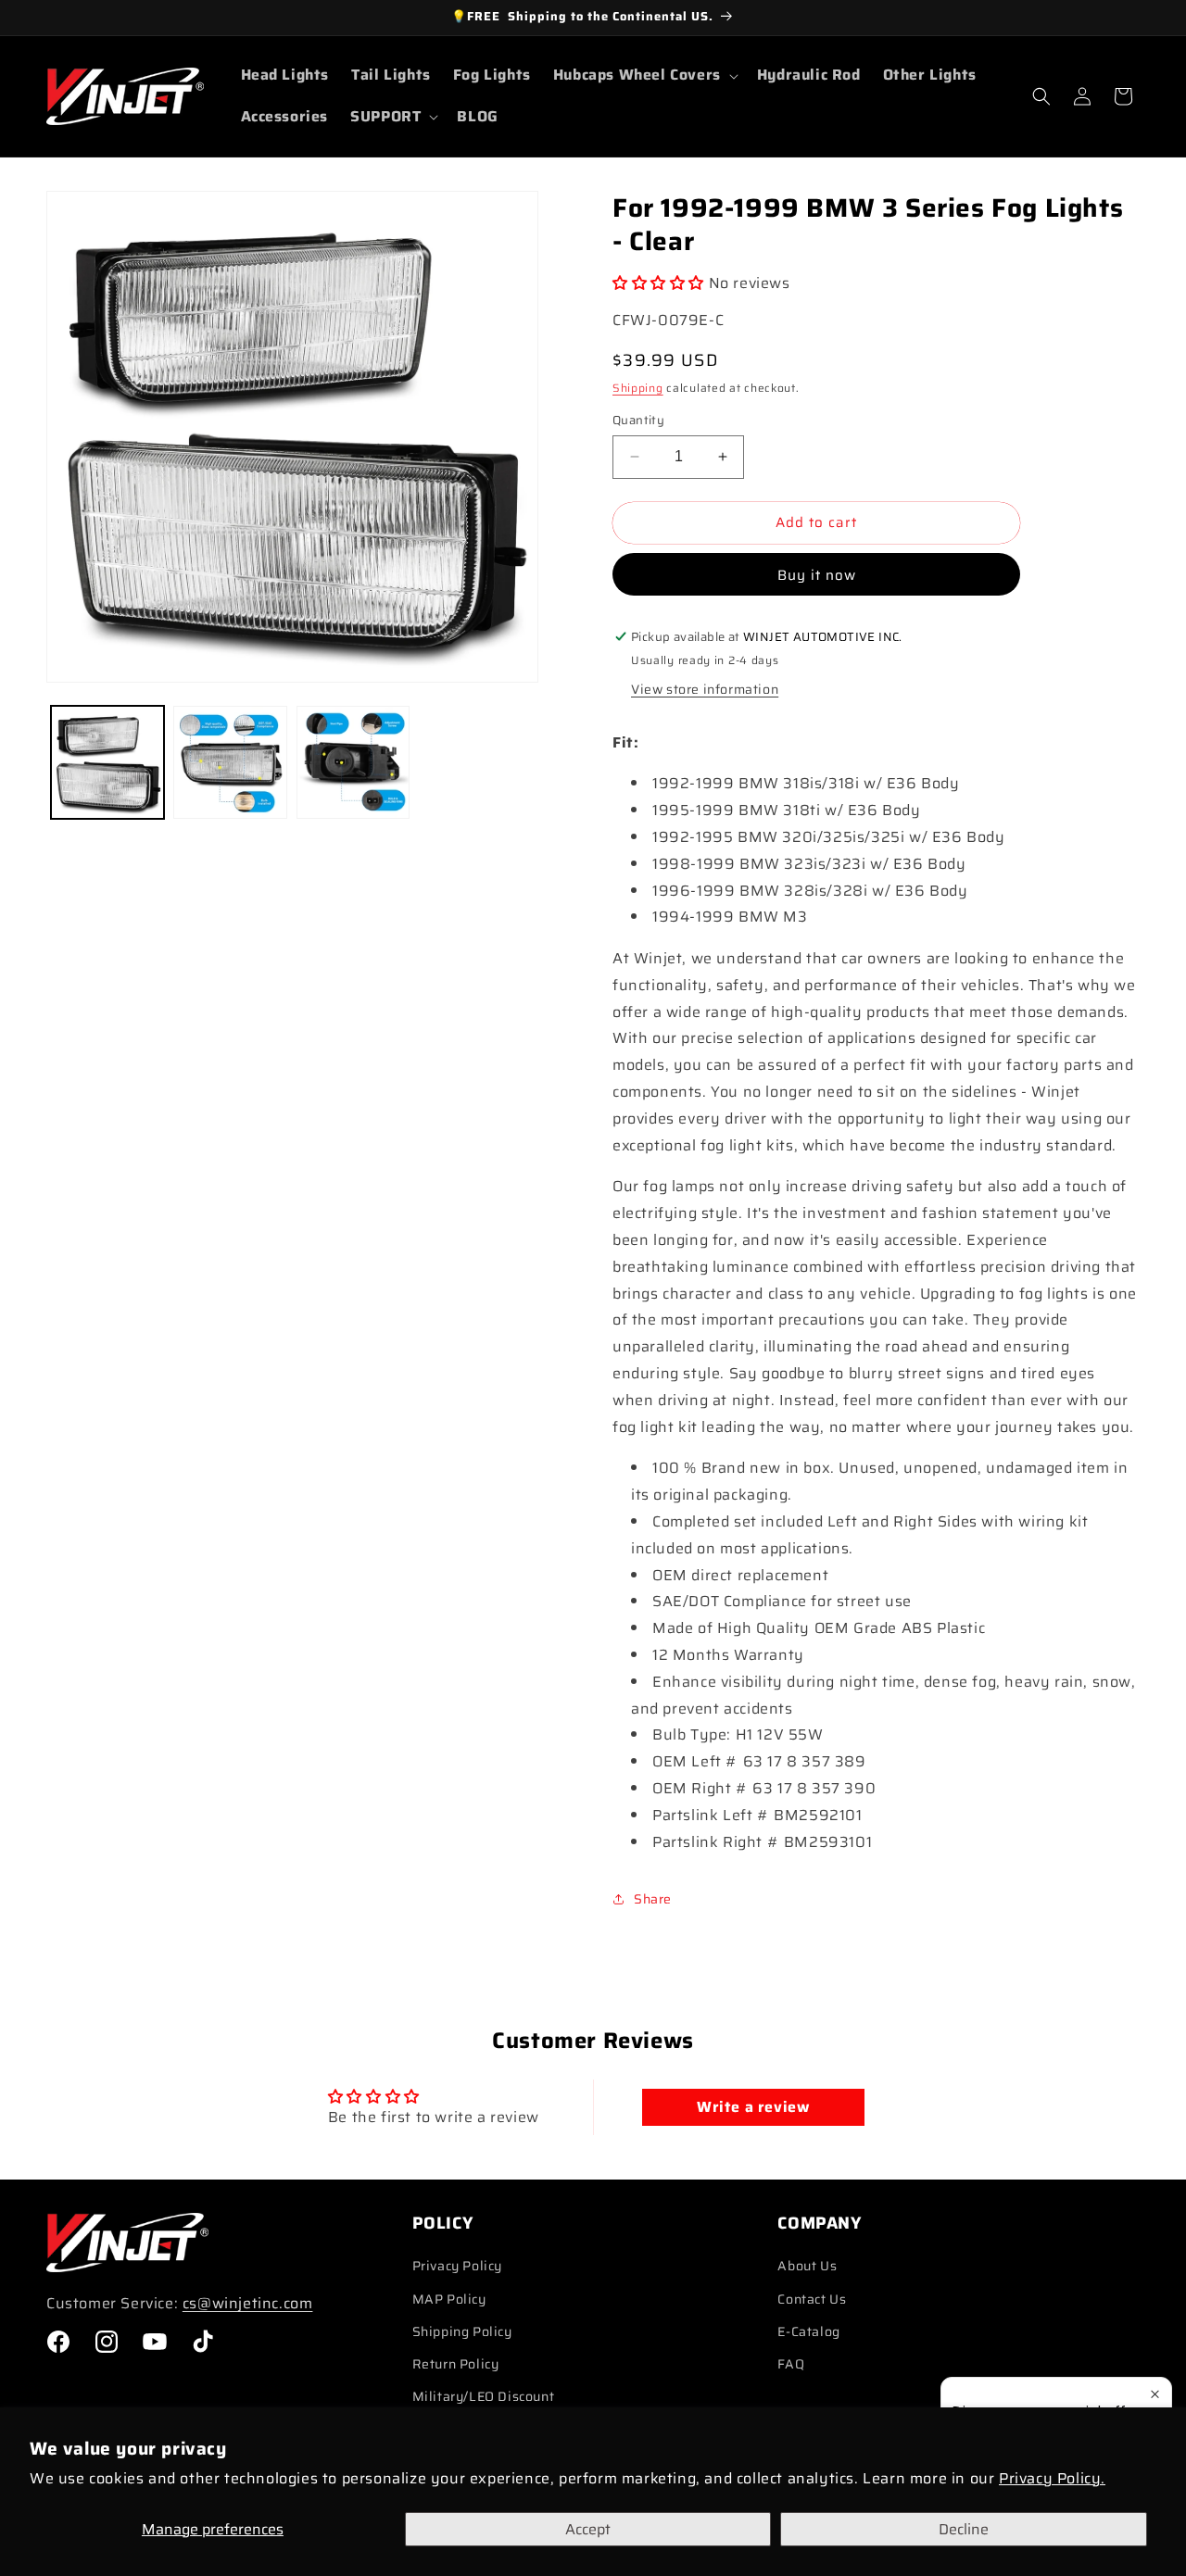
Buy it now (817, 575)
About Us (807, 2266)
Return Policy (456, 2364)
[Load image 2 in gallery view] (230, 762)
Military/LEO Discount (484, 2396)
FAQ (791, 2364)
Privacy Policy (457, 2266)
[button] (644, 75)
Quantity (638, 421)
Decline (964, 2529)
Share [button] (653, 1899)
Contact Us (812, 2299)
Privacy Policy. (1052, 2478)
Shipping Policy (462, 2331)
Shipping (638, 388)
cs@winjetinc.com (248, 2303)
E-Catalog (808, 2331)
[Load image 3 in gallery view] (353, 762)
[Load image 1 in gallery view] (107, 762)
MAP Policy (449, 2299)
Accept (588, 2529)
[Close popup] (1155, 2394)
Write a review (753, 2107)
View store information (705, 689)
